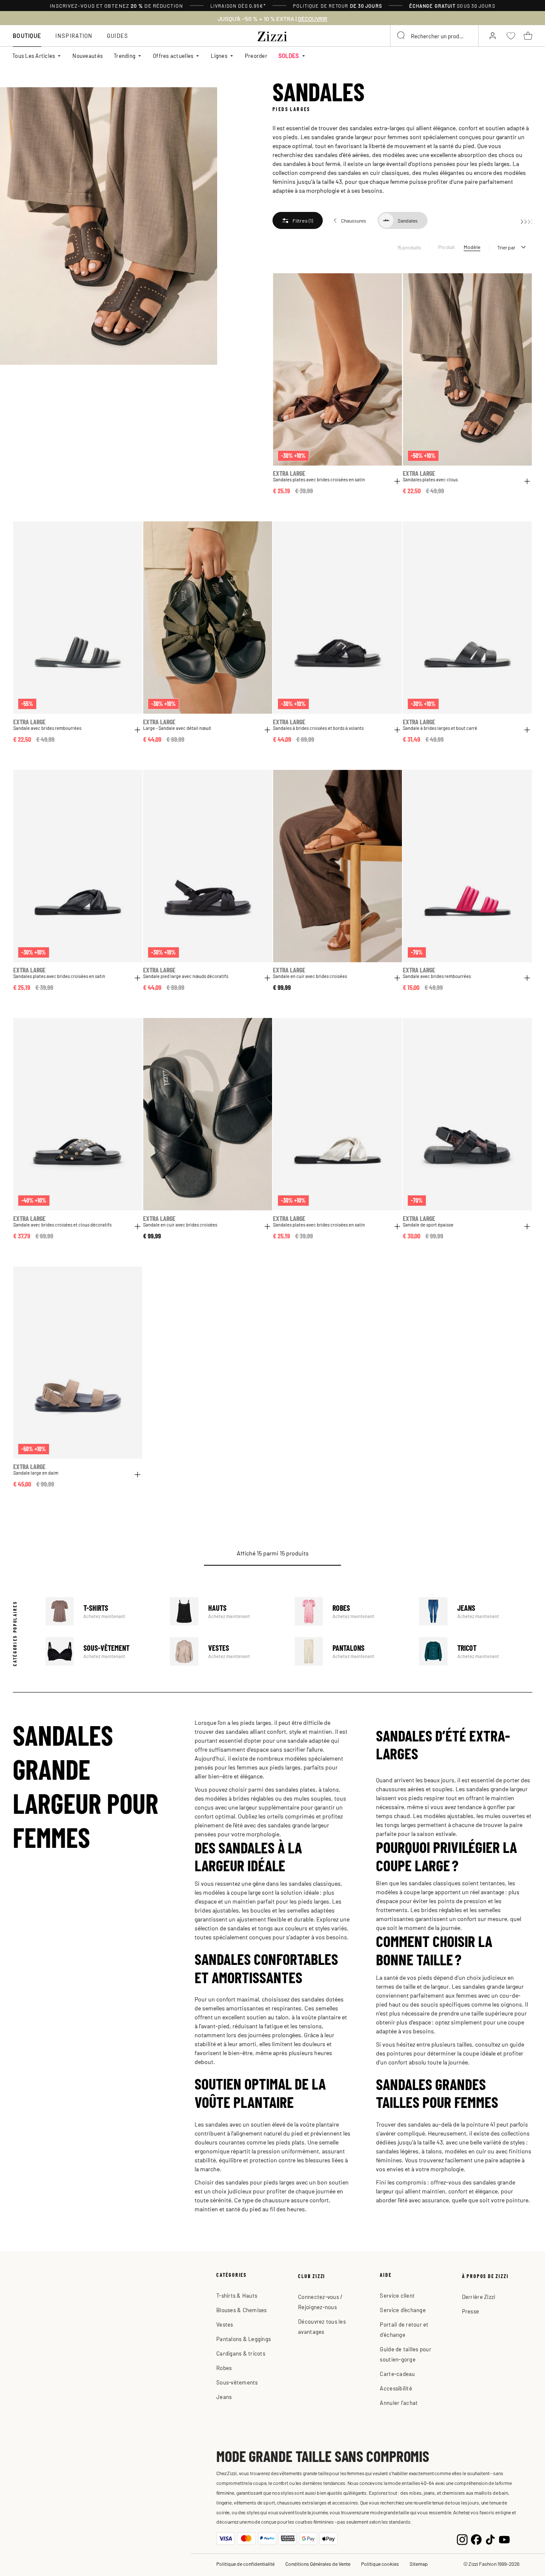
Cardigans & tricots (241, 2353)
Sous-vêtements (237, 2382)
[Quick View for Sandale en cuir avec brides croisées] (397, 978)
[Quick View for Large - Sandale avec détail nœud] (267, 730)
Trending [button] (125, 56)
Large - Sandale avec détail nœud (177, 728)
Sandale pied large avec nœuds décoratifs (186, 976)
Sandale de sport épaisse (428, 1225)
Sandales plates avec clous (430, 479)
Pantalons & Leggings (244, 2339)
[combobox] (434, 36)
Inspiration (74, 36)
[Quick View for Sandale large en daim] (138, 1475)
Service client (397, 2295)
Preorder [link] (256, 56)
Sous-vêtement (102, 1651)
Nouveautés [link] (87, 56)
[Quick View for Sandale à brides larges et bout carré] (527, 730)
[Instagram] (462, 2539)
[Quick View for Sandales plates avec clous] (527, 481)
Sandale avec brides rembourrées (47, 728)
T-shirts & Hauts (237, 2295)
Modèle (472, 247)
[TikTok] (490, 2539)
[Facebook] (476, 2539)
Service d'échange (403, 2310)
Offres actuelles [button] (173, 56)
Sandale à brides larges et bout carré (440, 728)
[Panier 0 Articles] (528, 36)
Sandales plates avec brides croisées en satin (319, 479)
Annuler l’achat (399, 2403)
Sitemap (419, 2564)
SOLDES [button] (289, 56)
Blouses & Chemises (242, 2310)
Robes (351, 1611)
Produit (447, 247)
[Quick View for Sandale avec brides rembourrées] (138, 730)
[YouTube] (504, 2539)
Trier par (506, 247)
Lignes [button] (219, 56)
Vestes (227, 1651)
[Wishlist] (390, 284)
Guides (118, 36)
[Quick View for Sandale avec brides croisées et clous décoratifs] (138, 1227)
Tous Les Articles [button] (34, 56)
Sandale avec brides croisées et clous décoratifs (62, 1225)
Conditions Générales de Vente (318, 2564)
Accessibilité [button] (396, 2388)
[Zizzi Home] (272, 35)
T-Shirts (102, 1611)
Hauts (227, 1611)
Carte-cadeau (397, 2374)
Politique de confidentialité (245, 2564)
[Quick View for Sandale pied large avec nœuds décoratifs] (267, 978)
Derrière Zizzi (479, 2297)
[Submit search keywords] (402, 36)
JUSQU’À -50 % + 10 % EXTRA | (272, 19)
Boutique (27, 36)
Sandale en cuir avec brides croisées (310, 976)
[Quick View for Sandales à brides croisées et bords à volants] (397, 730)
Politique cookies (380, 2564)
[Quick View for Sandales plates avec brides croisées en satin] (397, 481)
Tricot (476, 1651)
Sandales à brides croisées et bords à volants (318, 728)
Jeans (476, 1611)
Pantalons (351, 1651)
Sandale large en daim (36, 1473)
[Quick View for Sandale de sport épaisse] (527, 1227)
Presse (471, 2311)
